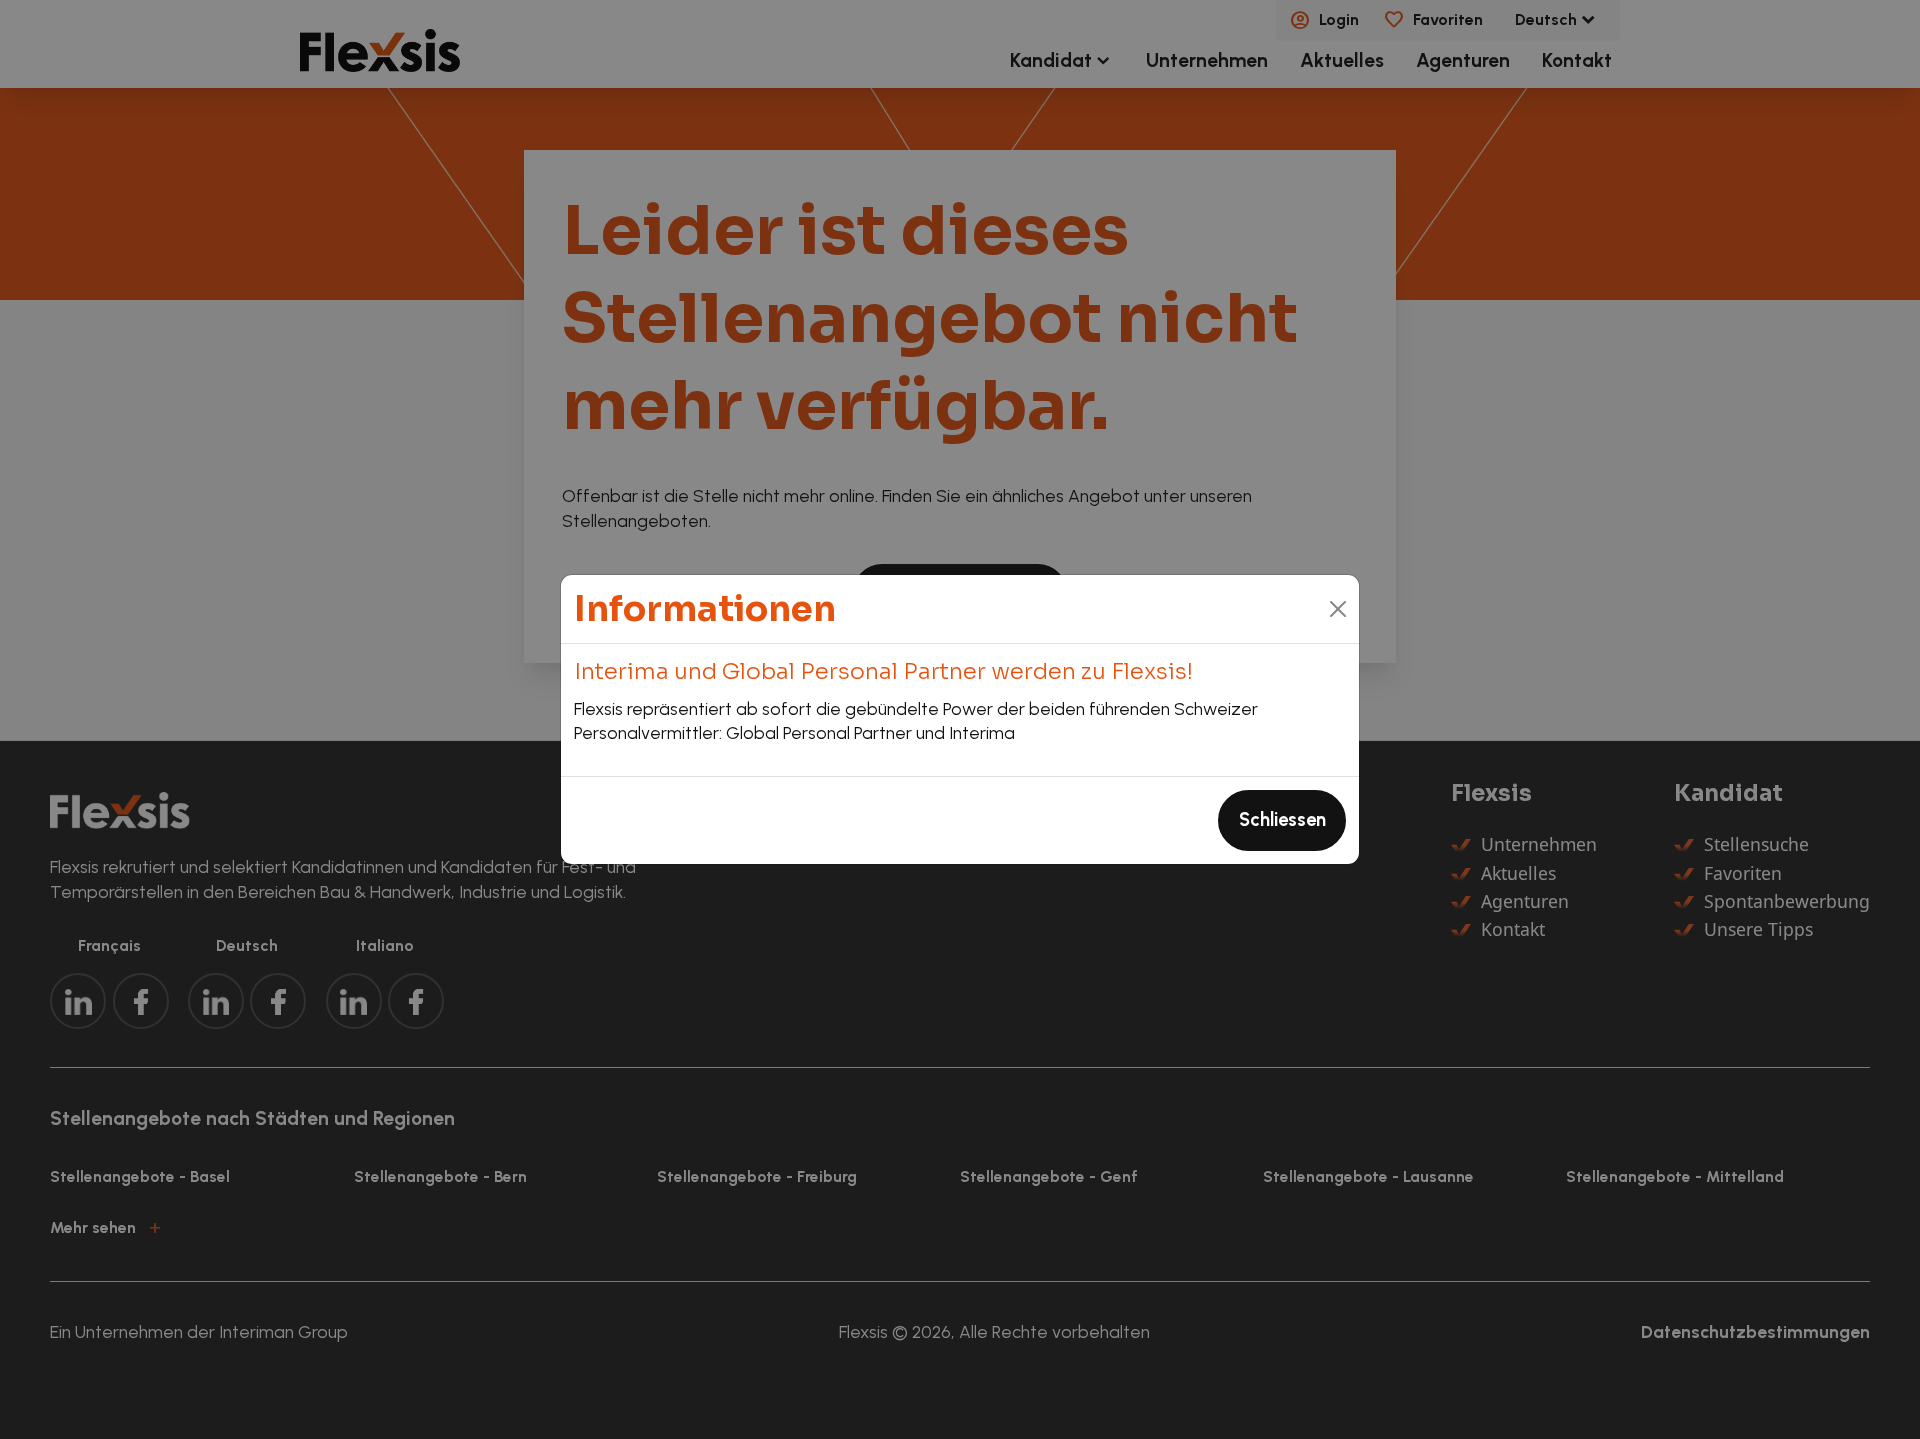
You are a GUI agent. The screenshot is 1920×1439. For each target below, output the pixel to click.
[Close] (1338, 608)
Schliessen (1282, 820)
